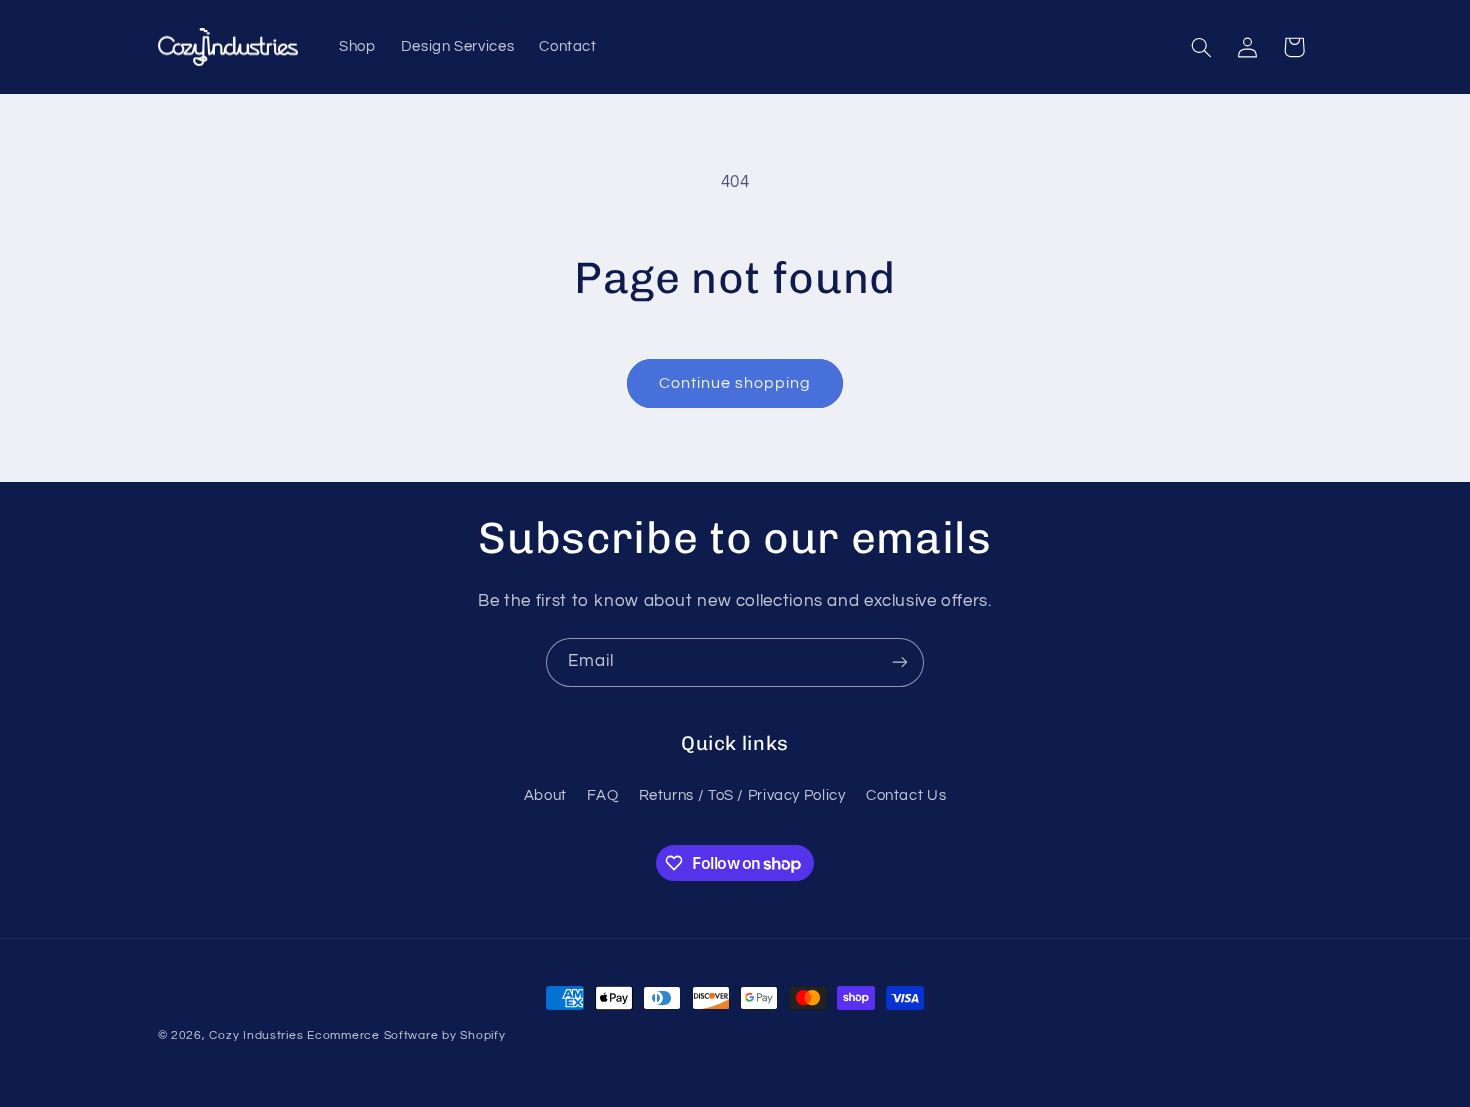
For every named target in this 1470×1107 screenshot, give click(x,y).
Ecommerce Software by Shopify (406, 1035)
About (545, 795)
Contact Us (906, 795)
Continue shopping (735, 383)
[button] (1201, 47)
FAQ (602, 795)
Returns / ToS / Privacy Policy (742, 795)
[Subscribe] (900, 662)
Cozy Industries (256, 1035)
